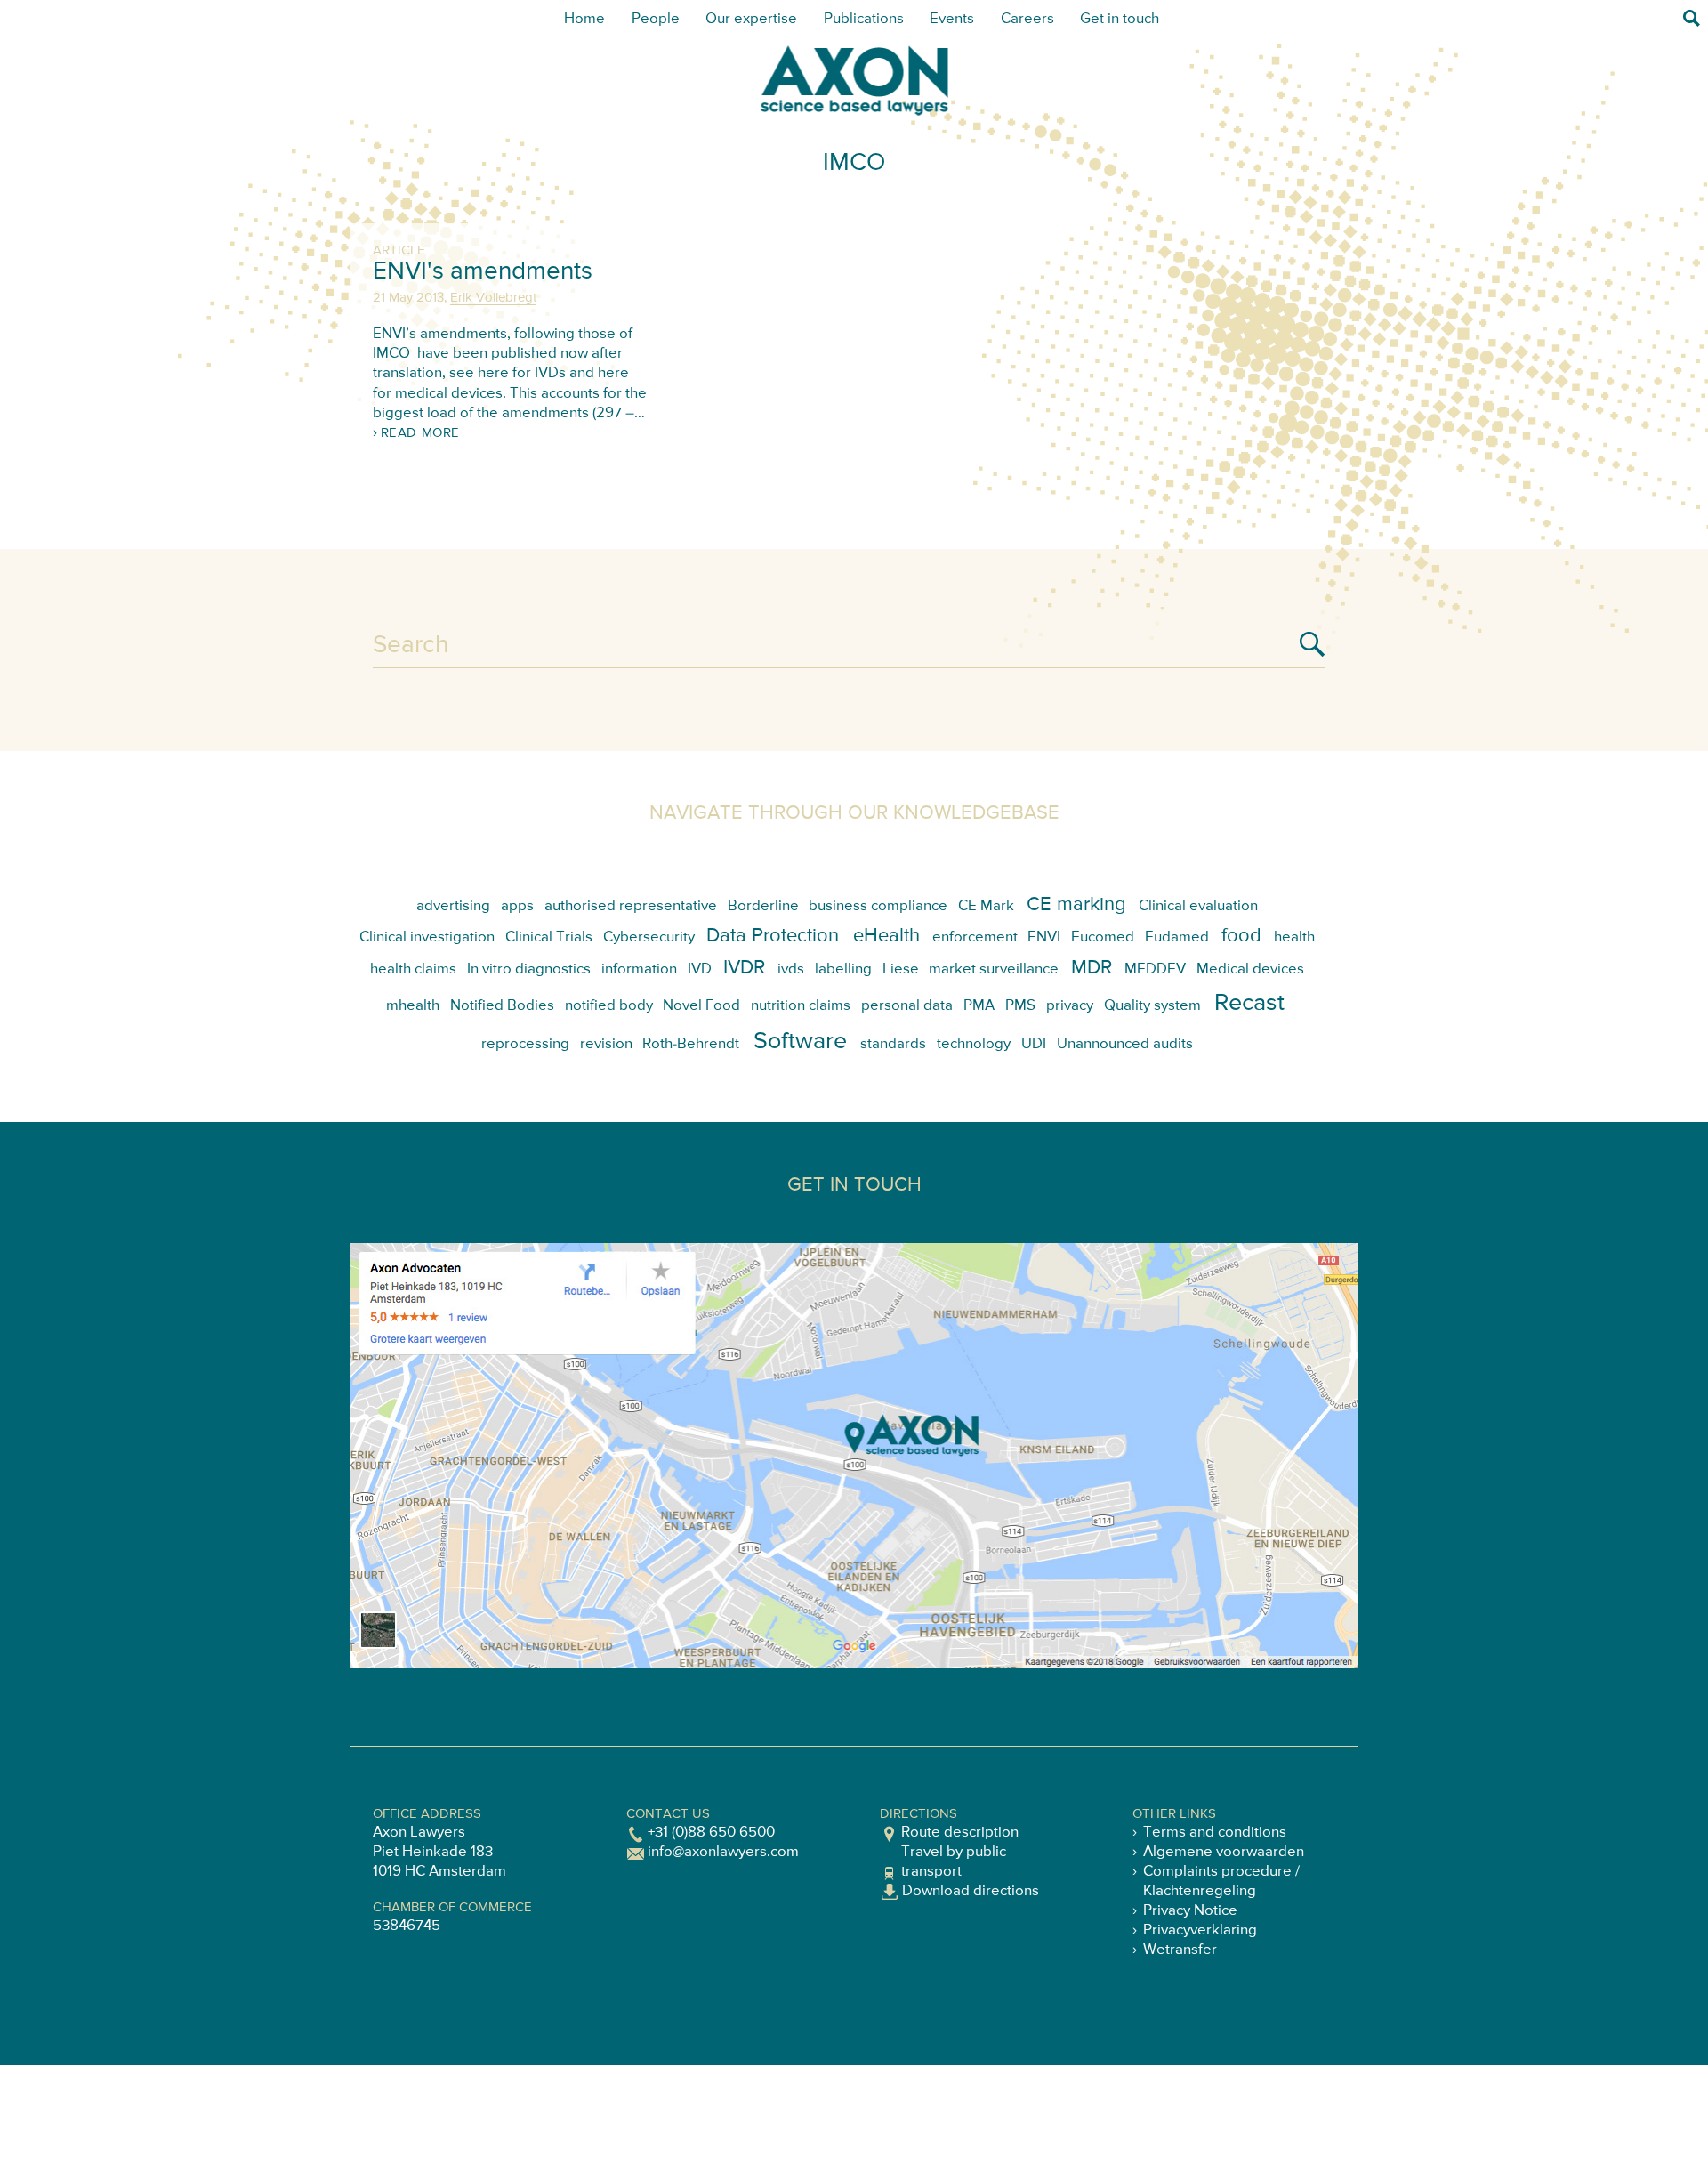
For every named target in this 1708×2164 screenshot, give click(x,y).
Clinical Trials (549, 937)
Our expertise (751, 19)
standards (893, 1044)
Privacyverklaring (1200, 1930)
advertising (453, 906)
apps (517, 906)
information (639, 969)
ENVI (1044, 937)
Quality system (1152, 1006)
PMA (979, 1006)
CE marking (1076, 905)
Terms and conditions (1215, 1833)
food (1241, 936)
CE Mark (986, 906)
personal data (907, 1006)
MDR (1092, 968)
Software (800, 1042)
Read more (420, 433)
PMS (1020, 1006)
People (656, 19)
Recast (1249, 1003)
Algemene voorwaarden (1224, 1852)
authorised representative (631, 906)
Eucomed (1103, 937)
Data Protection (773, 936)
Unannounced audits (1125, 1044)
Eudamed (1177, 937)
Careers (1027, 19)
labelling (843, 969)
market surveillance (994, 969)
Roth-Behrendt (691, 1044)
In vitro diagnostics (529, 969)
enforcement (975, 937)
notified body (609, 1006)
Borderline (763, 906)
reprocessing (525, 1044)
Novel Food (701, 1006)
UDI (1034, 1044)
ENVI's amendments (483, 271)
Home (584, 19)
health (1294, 937)
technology (974, 1044)
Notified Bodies (502, 1006)
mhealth (413, 1006)
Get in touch (1120, 19)
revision (606, 1044)
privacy (1070, 1006)
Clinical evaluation (1198, 906)
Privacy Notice (1190, 1911)
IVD (700, 969)
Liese (901, 969)
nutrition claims (801, 1006)
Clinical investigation (427, 937)
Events (952, 19)
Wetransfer (1180, 1950)
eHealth (886, 936)
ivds (791, 969)
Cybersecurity (649, 937)
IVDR (744, 968)
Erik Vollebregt (493, 298)
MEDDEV (1155, 969)
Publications (864, 19)
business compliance (878, 906)
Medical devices (1250, 969)
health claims (413, 969)
